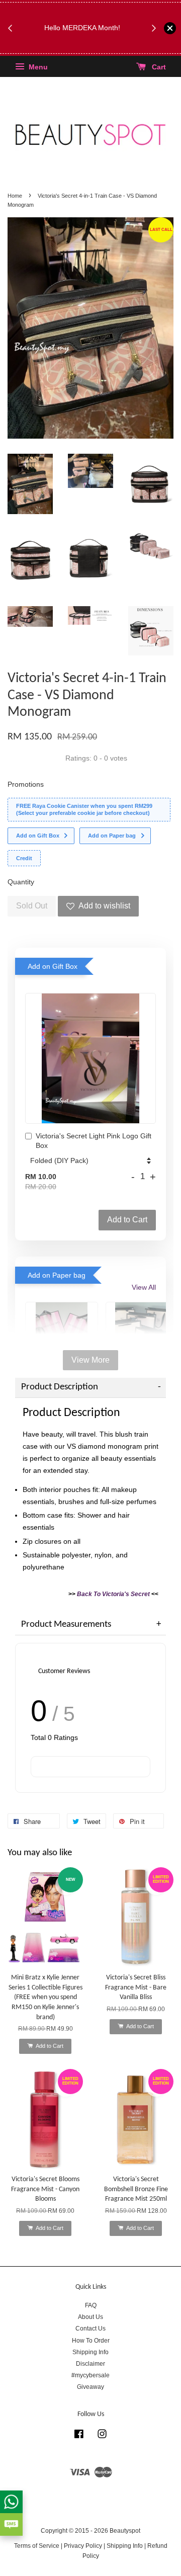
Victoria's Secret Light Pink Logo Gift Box (94, 1141)
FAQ (91, 2305)
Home (15, 196)
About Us (90, 2317)
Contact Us (90, 2329)
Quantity (21, 882)
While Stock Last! (85, 46)
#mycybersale (90, 2375)
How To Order (91, 2341)
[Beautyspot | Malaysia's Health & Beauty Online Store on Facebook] (79, 2436)
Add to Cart (127, 1220)
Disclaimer (90, 2364)
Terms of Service (37, 2546)
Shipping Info (90, 2352)
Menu (37, 67)
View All (144, 1287)
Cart (158, 67)
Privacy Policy (83, 2546)
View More (90, 1360)
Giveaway (90, 2387)
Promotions (26, 784)
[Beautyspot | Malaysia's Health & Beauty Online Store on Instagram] (102, 2436)
